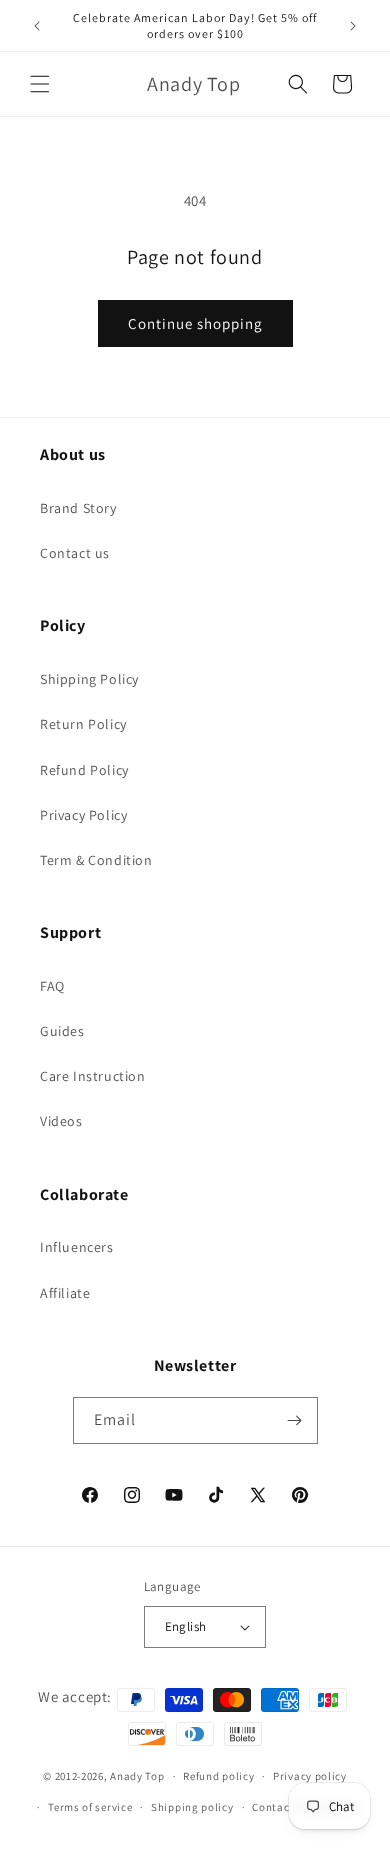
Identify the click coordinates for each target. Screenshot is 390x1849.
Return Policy (83, 724)
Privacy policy (310, 1776)
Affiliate (65, 1293)
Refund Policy (84, 770)
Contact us (75, 553)
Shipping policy (192, 1807)
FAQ (52, 986)
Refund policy (218, 1776)
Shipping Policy (89, 679)
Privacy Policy (83, 815)
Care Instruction (93, 1076)
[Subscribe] (295, 1420)
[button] (40, 84)
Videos (61, 1121)
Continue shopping (195, 323)
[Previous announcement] (37, 26)
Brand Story (78, 508)
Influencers (77, 1247)
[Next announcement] (353, 26)
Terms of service (90, 1807)
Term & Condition (96, 860)
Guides (62, 1031)
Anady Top (137, 1776)
